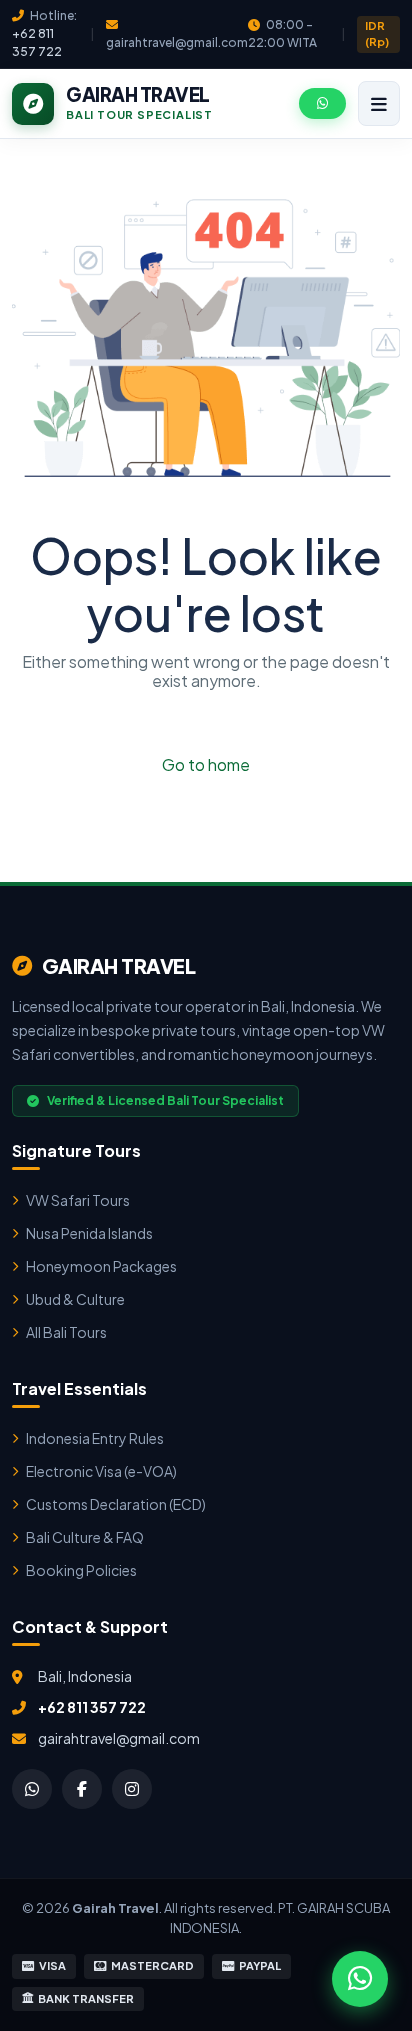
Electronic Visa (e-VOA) (101, 1471)
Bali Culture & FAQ (85, 1537)
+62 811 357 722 (92, 1707)
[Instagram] (132, 1789)
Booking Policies (81, 1570)
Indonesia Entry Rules (95, 1438)
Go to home (206, 764)
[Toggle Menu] (379, 103)
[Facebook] (82, 1789)
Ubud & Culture (75, 1299)
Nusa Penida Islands (89, 1233)
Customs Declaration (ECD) (116, 1504)
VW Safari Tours (78, 1200)
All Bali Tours (66, 1332)
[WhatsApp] (32, 1789)
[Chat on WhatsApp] (360, 1979)
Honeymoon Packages (101, 1266)
